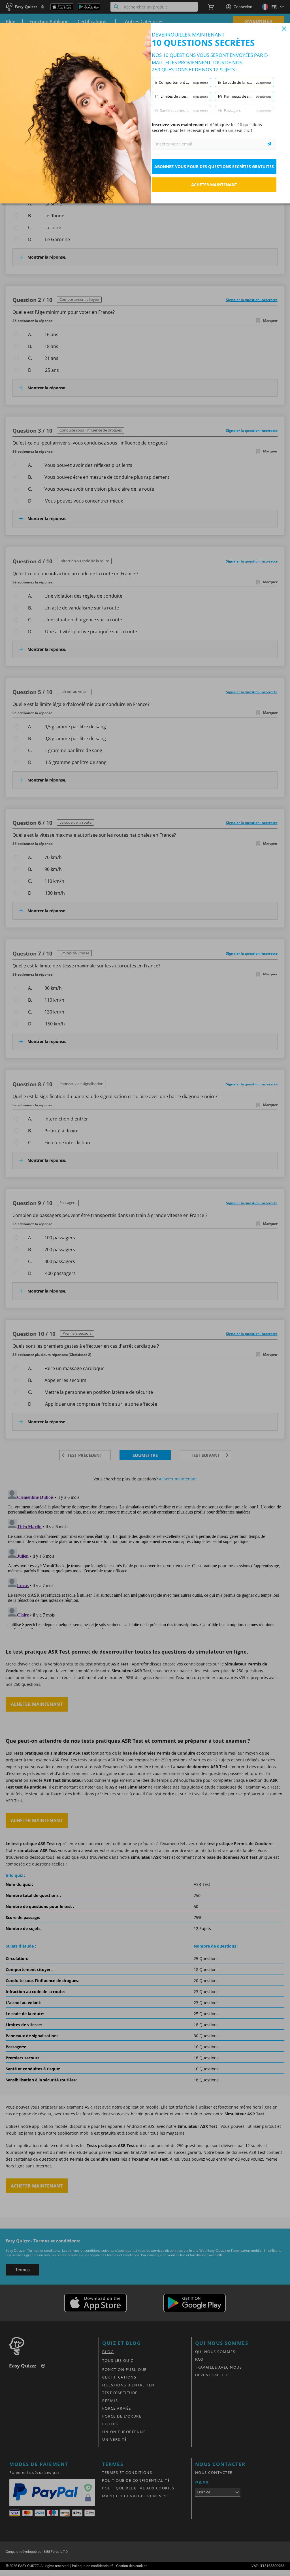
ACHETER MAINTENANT (214, 185)
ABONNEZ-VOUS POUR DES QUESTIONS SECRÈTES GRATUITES (214, 167)
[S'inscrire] (269, 144)
